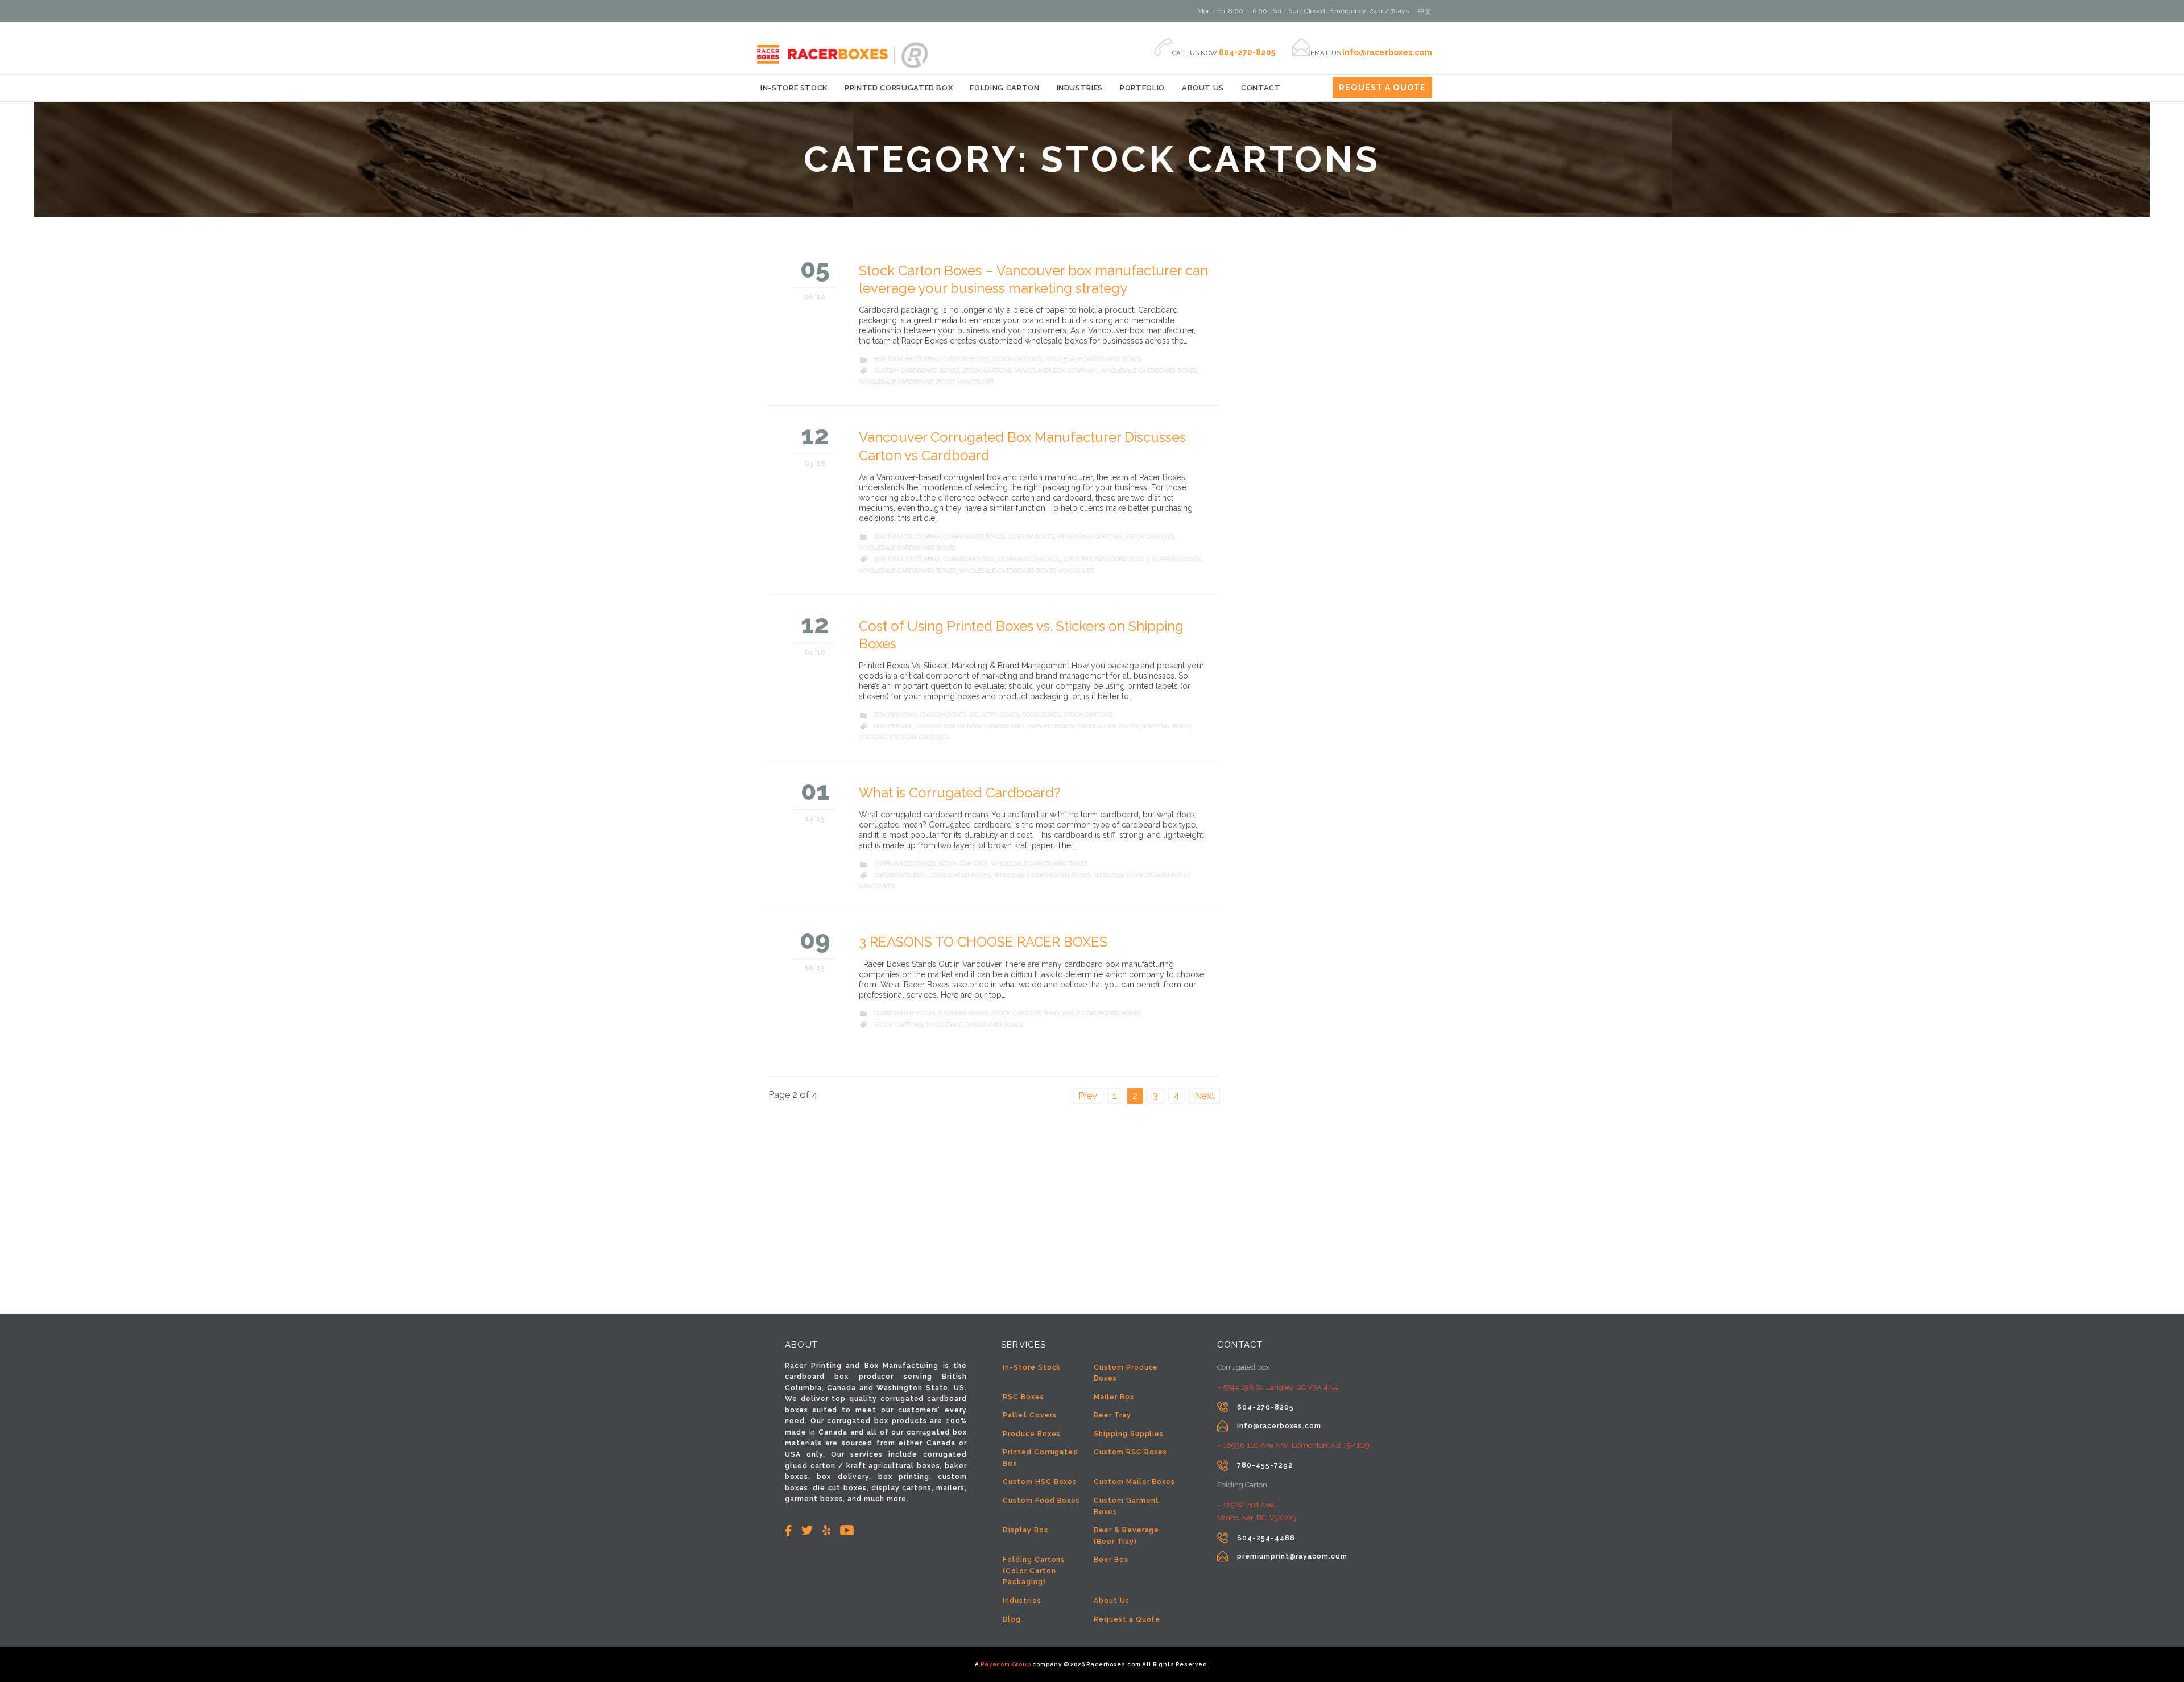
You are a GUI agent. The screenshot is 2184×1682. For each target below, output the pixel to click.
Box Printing (895, 715)
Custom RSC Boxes (1130, 1452)
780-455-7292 (1265, 1465)
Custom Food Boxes (1041, 1501)
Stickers (872, 737)
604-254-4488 (1266, 1538)
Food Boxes (1041, 715)
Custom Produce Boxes (1126, 1373)
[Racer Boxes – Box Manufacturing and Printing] (776, 45)
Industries (1022, 1601)
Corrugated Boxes (974, 537)
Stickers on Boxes (919, 737)
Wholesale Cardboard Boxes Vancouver (926, 382)
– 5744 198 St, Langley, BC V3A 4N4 (1278, 1387)
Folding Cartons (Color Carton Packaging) (1034, 1571)
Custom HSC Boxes (1040, 1482)
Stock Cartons (1017, 359)
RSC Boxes (1023, 1397)
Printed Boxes (1050, 726)
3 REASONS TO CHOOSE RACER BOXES (983, 942)
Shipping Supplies (1129, 1434)
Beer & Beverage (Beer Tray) (1126, 1536)
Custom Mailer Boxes (1134, 1482)
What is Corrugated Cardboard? (960, 793)
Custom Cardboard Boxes (916, 371)
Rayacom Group (1006, 1664)
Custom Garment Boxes (1126, 1506)
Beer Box (1111, 1560)
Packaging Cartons (1089, 537)
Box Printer (893, 726)
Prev (1088, 1096)
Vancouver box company (1056, 371)
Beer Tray (1112, 1415)
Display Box (1025, 1530)
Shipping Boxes (1176, 559)
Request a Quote (1127, 1619)
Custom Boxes (966, 359)
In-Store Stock (1032, 1367)
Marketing (1006, 726)
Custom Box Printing (951, 726)
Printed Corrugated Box (1041, 1458)
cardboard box (969, 559)
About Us (1112, 1601)
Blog (1012, 1619)
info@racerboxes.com (1279, 1426)
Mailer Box (1114, 1397)
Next (1205, 1096)
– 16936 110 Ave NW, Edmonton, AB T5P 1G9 (1293, 1445)
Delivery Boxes (994, 715)
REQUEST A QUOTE (1382, 88)
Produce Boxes (1031, 1434)
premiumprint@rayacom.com (1292, 1556)
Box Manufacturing (907, 359)
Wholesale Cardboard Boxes (1093, 359)
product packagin (1108, 726)
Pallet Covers (1029, 1415)
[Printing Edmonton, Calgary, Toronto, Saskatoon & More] (916, 55)
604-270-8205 (1265, 1407)
